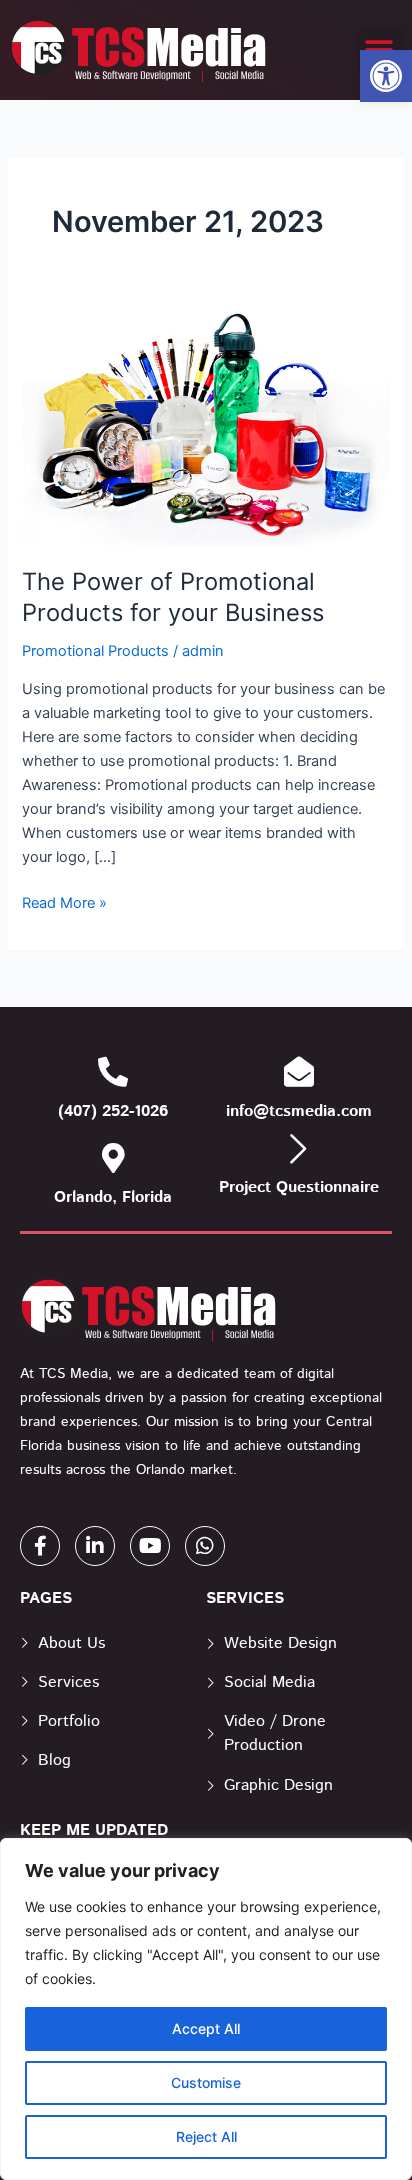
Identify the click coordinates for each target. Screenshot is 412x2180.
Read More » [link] (64, 901)
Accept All (206, 2028)
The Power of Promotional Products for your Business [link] (173, 597)
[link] (386, 76)
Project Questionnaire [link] (299, 1187)
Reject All (206, 2136)
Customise (206, 2082)
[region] (206, 2009)
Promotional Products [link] (95, 651)
